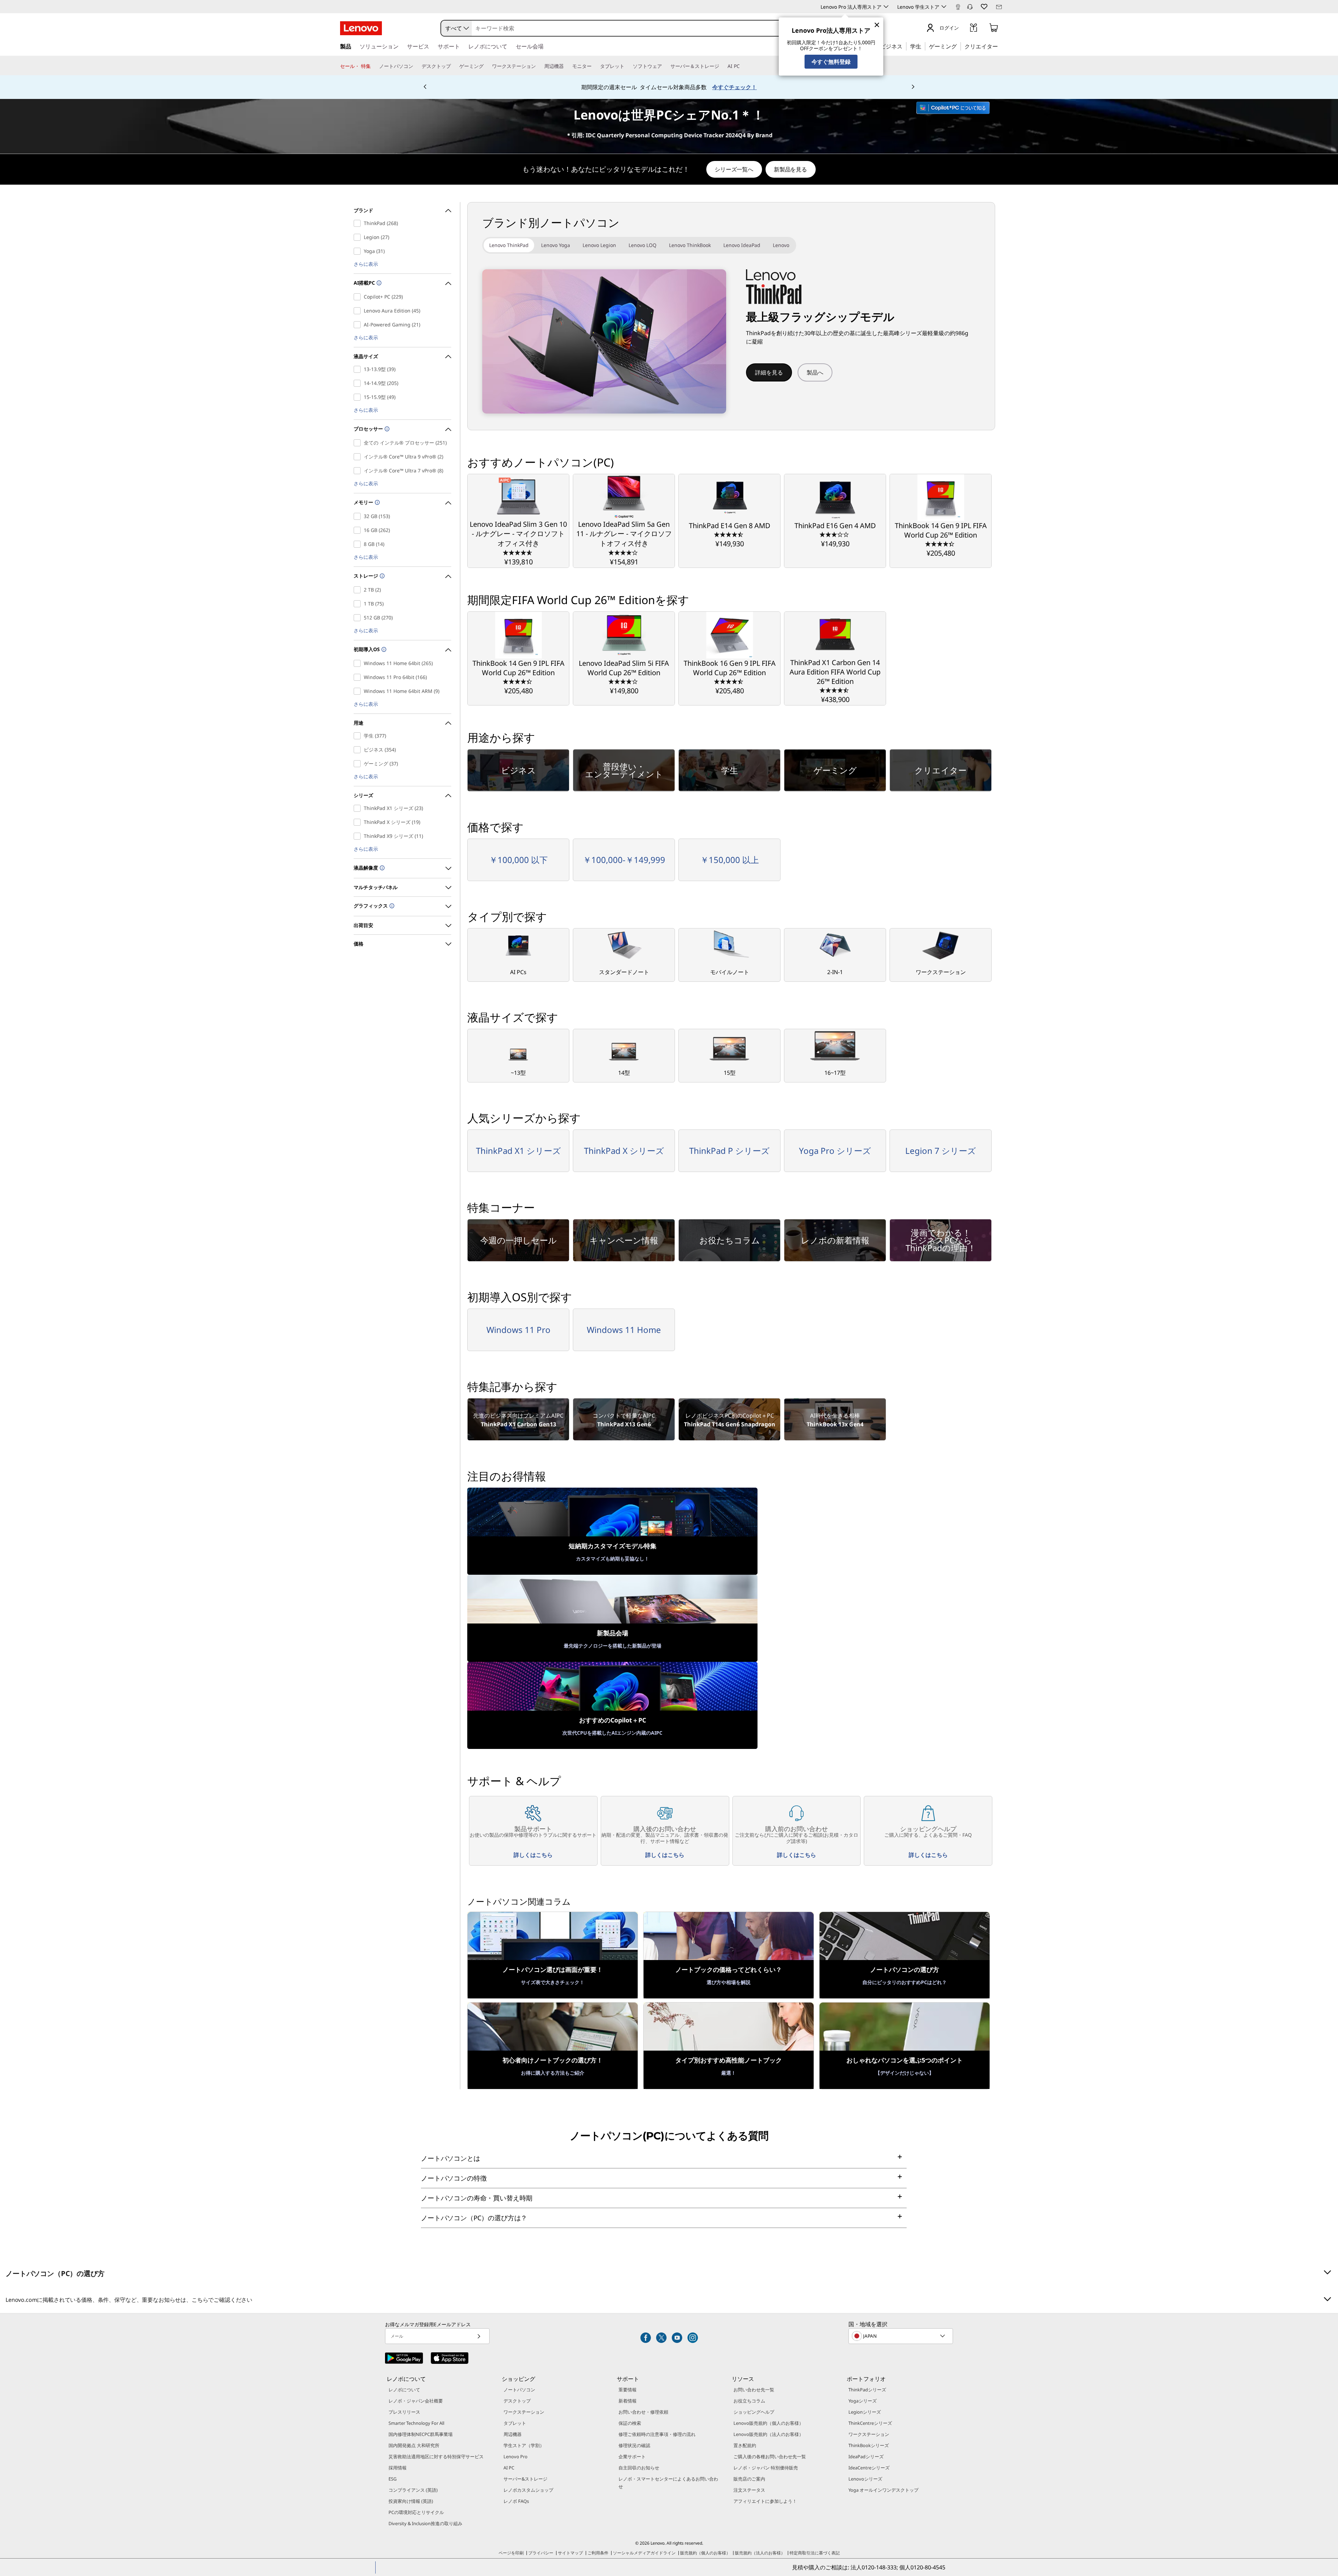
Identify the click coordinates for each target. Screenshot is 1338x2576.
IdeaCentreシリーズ (869, 2468)
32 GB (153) (359, 516)
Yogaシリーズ (863, 2401)
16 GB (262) (359, 530)
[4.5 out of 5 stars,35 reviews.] (835, 690)
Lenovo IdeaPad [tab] (742, 245)
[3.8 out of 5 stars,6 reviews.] (624, 681)
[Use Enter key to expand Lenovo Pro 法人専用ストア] (886, 7)
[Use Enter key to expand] (963, 29)
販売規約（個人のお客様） (705, 2553)
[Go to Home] (361, 28)
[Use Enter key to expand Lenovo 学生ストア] (944, 7)
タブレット (515, 2423)
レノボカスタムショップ (528, 2490)
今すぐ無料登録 (831, 62)
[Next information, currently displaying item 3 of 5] (913, 87)
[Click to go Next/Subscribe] (479, 2336)
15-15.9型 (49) (359, 397)
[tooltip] (378, 283)
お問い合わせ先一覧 (754, 2390)
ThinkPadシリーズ (867, 2390)
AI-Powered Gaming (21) (359, 325)
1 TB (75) (359, 604)
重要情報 (628, 2390)
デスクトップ (517, 2401)
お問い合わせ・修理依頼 (643, 2412)
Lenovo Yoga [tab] (556, 245)
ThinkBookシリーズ (869, 2445)
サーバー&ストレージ (525, 2479)
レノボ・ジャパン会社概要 (416, 2401)
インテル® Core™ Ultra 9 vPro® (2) (359, 457)
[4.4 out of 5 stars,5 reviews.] (941, 543)
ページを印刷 (511, 2553)
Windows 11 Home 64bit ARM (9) (359, 691)
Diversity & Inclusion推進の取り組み (425, 2523)
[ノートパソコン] (416, 66)
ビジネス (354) (359, 750)
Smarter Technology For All (416, 2423)
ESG (393, 2479)
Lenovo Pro (516, 2457)
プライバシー (541, 2553)
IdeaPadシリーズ (866, 2457)
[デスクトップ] (454, 66)
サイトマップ (570, 2553)
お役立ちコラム (749, 2401)
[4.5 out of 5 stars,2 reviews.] (729, 534)
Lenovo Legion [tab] (599, 245)
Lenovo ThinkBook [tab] (690, 245)
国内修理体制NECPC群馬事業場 (421, 2434)
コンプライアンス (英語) (413, 2490)
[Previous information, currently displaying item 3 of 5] (425, 87)
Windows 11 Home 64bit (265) (359, 663)
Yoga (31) (359, 251)
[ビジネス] (905, 46)
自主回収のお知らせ (639, 2468)
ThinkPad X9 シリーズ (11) (359, 836)
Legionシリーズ (865, 2412)
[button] (970, 7)
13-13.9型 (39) (359, 369)
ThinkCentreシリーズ (870, 2423)
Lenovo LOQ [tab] (643, 245)
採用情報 (398, 2468)
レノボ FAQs (516, 2501)
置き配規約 (745, 2445)
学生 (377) (359, 736)
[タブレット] (627, 66)
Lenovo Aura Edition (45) (359, 311)
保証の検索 (630, 2423)
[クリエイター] (1000, 46)
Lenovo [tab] (781, 245)
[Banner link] (669, 87)
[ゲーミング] (959, 46)
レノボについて (404, 2390)
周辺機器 (513, 2434)
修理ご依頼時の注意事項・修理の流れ (657, 2434)
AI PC (509, 2468)
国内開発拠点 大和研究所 (414, 2445)
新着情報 (628, 2401)
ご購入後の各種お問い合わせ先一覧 (770, 2457)
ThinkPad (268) (359, 223)
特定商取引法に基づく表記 (815, 2553)
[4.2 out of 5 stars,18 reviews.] (624, 552)
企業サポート (632, 2457)
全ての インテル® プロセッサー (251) (359, 443)
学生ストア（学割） (524, 2445)
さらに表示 (366, 264)
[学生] (923, 46)
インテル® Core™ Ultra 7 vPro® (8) (359, 471)
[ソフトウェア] (665, 66)
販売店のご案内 (749, 2479)
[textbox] (901, 2336)
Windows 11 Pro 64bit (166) (359, 677)
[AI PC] (743, 66)
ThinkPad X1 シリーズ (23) (359, 808)
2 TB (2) (359, 590)
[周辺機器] (567, 66)
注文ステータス (749, 2490)
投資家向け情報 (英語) (411, 2501)
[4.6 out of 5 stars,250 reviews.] (518, 552)
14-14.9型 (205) (359, 383)
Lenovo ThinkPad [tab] (509, 245)
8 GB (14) (359, 544)
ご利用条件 (598, 2553)
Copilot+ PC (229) (359, 297)
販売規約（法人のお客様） (760, 2553)
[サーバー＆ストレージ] (722, 66)
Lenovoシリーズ (865, 2479)
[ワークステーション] (539, 66)
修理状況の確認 (634, 2445)
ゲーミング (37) (359, 764)
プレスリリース (404, 2412)
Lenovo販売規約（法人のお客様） (768, 2434)
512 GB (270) (359, 618)
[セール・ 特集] (374, 66)
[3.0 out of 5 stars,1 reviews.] (835, 534)
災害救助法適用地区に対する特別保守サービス (436, 2457)
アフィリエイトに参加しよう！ (765, 2501)
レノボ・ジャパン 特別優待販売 (766, 2468)
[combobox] (456, 28)
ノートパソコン (519, 2390)
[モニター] (594, 66)
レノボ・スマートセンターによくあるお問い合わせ (668, 2483)
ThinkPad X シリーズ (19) (359, 822)
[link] (958, 8)
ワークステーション (524, 2412)
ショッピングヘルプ (754, 2412)
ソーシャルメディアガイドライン (644, 2553)
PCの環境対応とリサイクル (416, 2512)
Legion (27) (359, 237)
